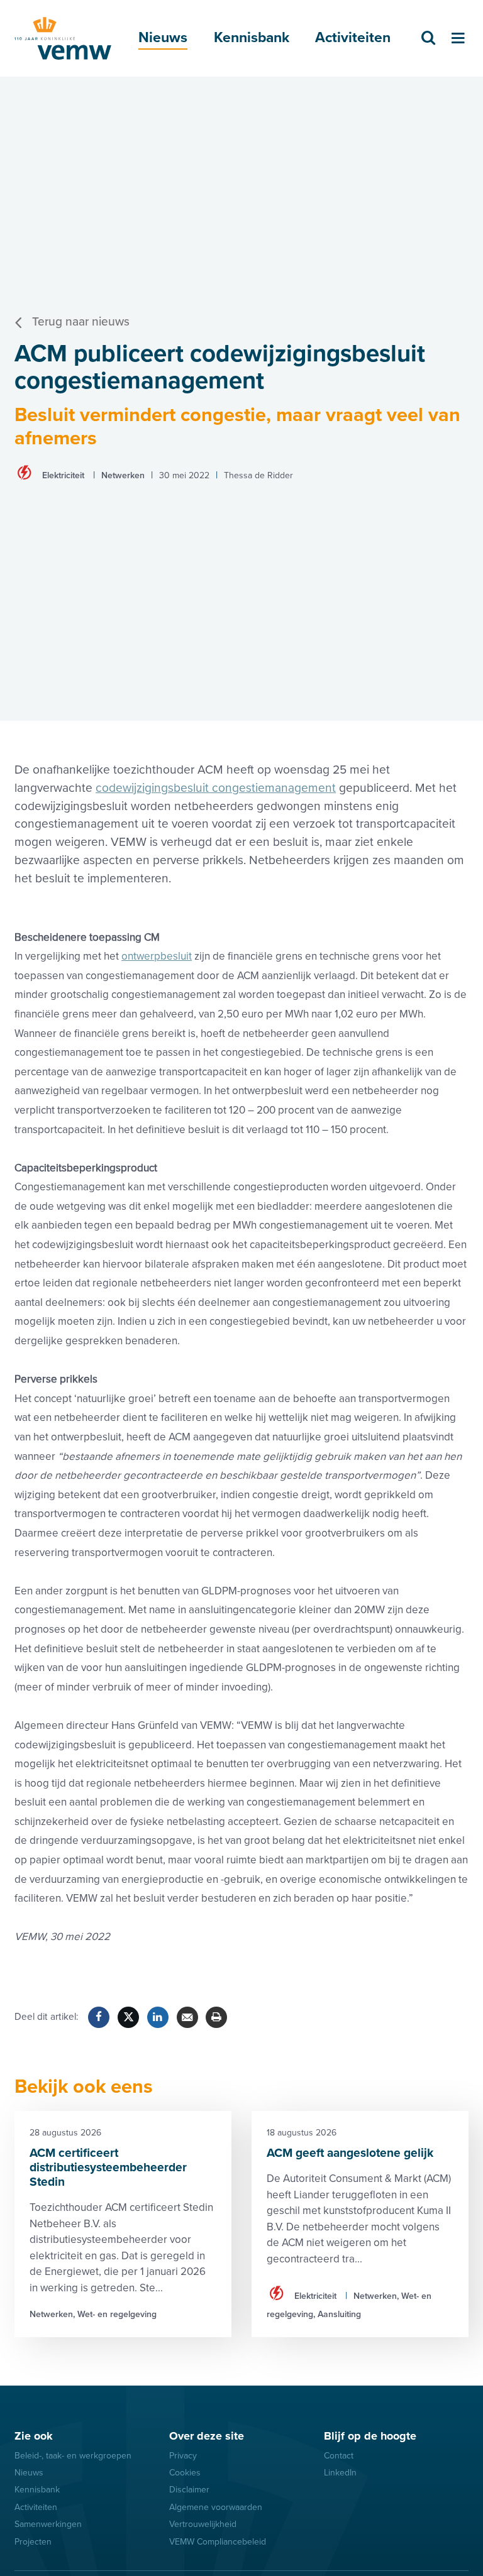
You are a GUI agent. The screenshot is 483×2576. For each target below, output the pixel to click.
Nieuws (163, 38)
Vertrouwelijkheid (203, 2524)
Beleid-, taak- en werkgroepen (73, 2456)
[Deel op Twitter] (128, 2017)
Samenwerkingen (48, 2524)
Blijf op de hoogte (370, 2436)
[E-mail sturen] (187, 2017)
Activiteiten (353, 38)
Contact (339, 2456)
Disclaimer (189, 2490)
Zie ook (34, 2436)
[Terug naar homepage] (63, 38)
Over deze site (207, 2436)
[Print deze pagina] (216, 2017)
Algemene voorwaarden (216, 2507)
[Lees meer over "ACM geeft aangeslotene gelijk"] (360, 2224)
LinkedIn (340, 2473)
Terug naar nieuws (81, 322)
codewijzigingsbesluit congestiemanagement (216, 788)
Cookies (185, 2473)
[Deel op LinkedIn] (158, 2017)
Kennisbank (252, 38)
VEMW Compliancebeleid (218, 2542)
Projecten (33, 2542)
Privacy (183, 2456)
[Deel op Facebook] (99, 2017)
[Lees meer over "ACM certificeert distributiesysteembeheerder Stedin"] (123, 2224)
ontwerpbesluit (157, 956)
